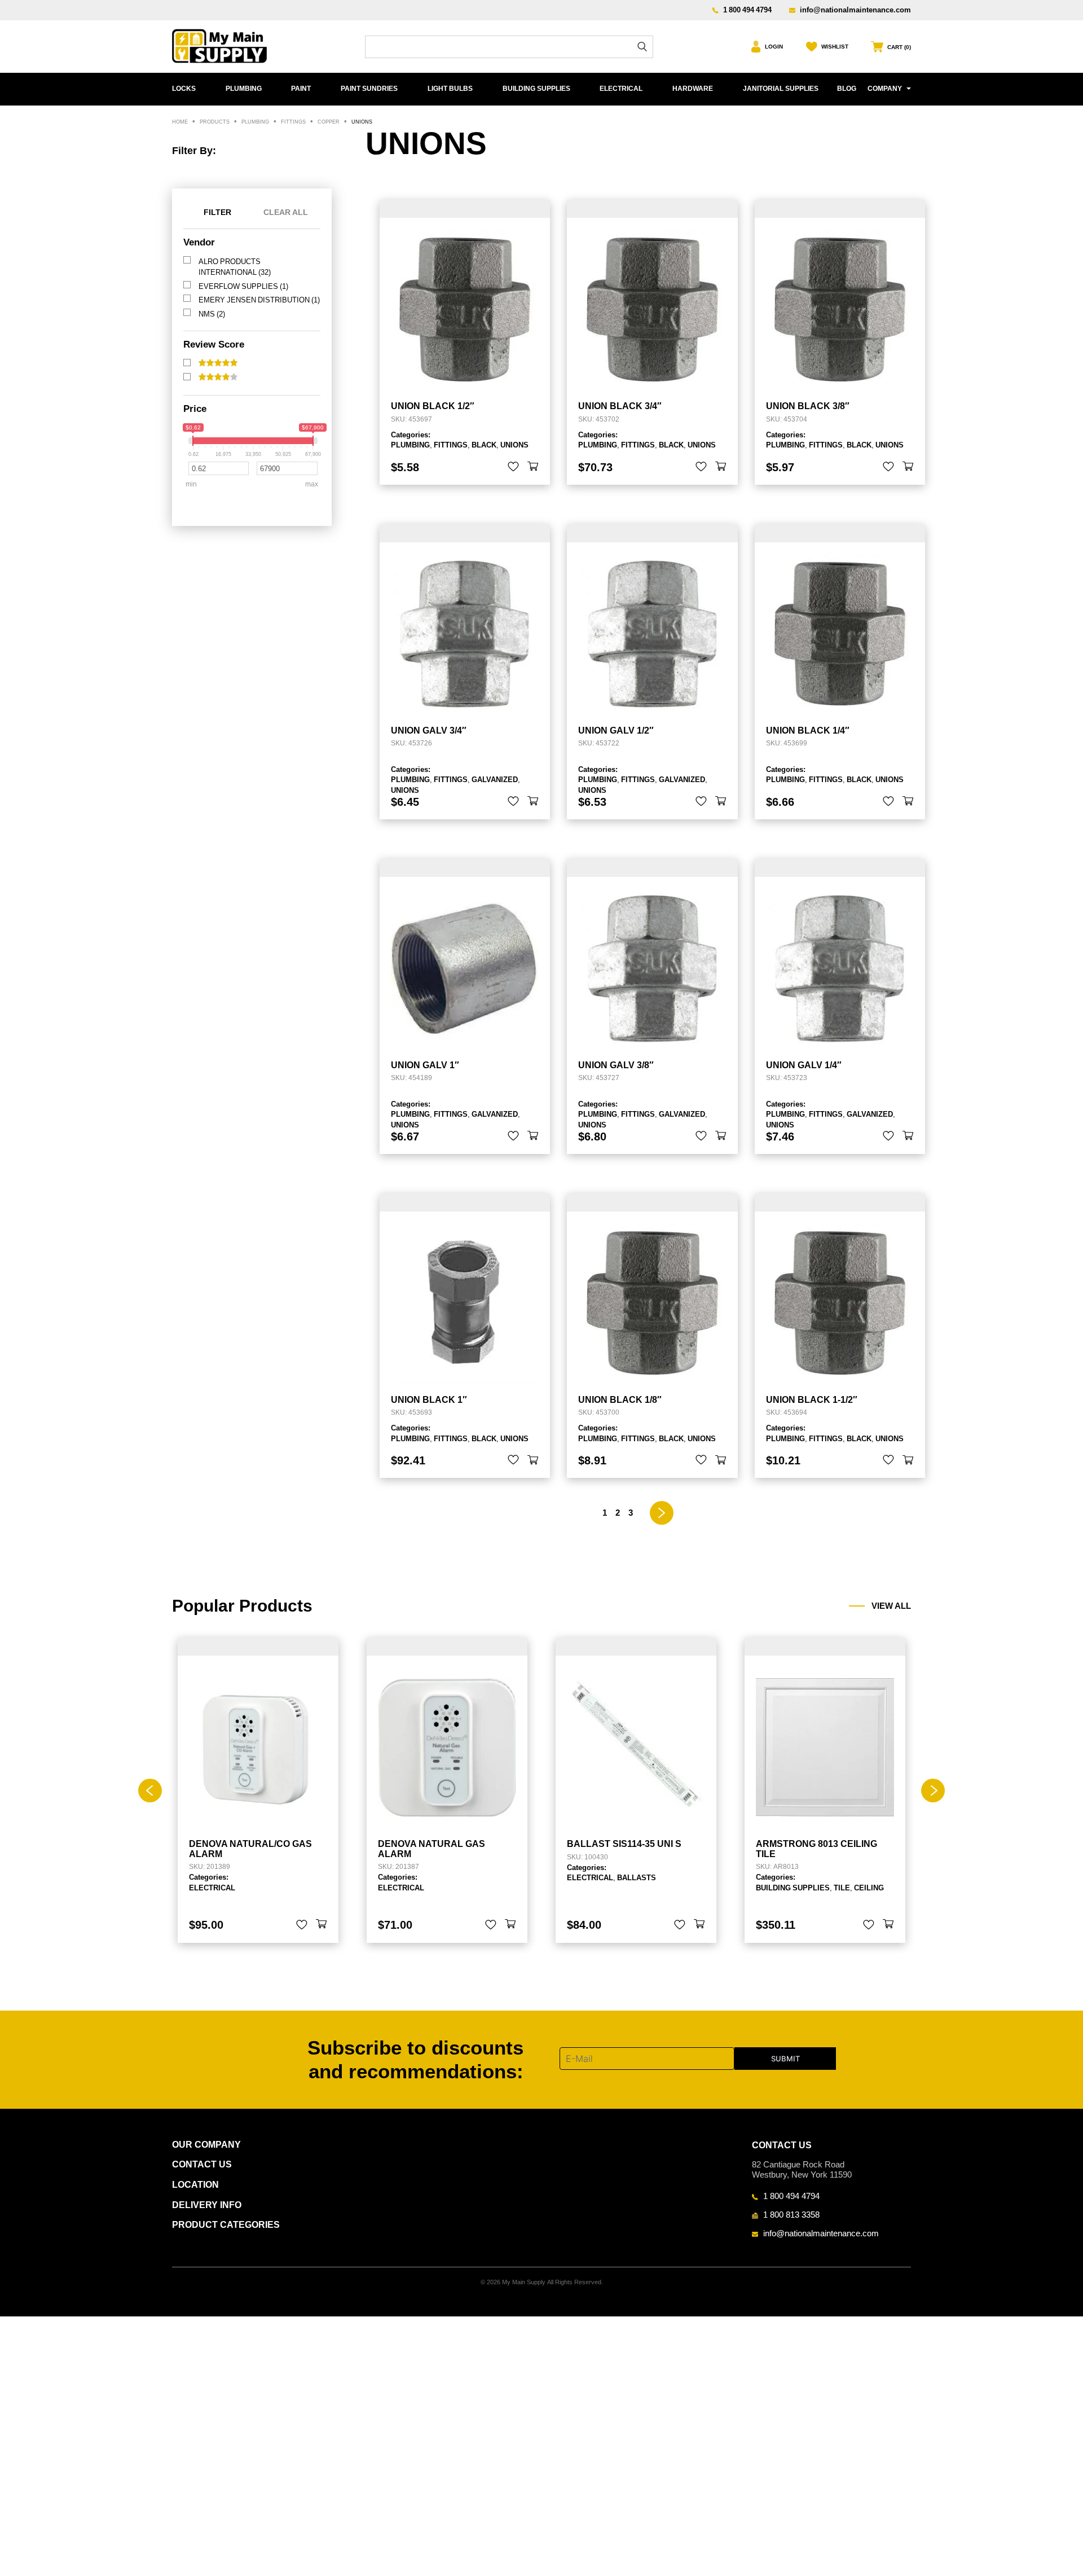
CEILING (869, 1888)
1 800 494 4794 (747, 10)
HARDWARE (693, 89)
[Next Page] (662, 1513)
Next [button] (933, 1791)
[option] (258, 1790)
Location (195, 2185)
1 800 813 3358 (791, 2214)
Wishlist (835, 47)
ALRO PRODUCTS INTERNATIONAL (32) (235, 267)
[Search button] (642, 47)
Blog (847, 89)
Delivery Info (207, 2205)
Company (885, 89)
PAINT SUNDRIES (369, 89)
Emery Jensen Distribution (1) (259, 300)
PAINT (301, 89)
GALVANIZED (495, 779)
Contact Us (202, 2164)
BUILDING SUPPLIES (536, 89)
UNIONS (514, 445)
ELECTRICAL (621, 89)
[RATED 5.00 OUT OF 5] (218, 363)
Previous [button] (150, 1791)
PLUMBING (244, 89)
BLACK (484, 445)
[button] (533, 467)
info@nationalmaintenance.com (855, 10)
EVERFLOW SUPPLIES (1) (243, 286)
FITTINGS (451, 445)
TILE (842, 1888)
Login (774, 47)
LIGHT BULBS (450, 89)
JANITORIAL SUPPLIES (781, 89)
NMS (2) (212, 314)
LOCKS (184, 89)
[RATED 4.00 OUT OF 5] (218, 377)
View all (891, 1606)
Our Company (206, 2145)
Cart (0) (899, 47)
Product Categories (226, 2225)
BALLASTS (637, 1877)
